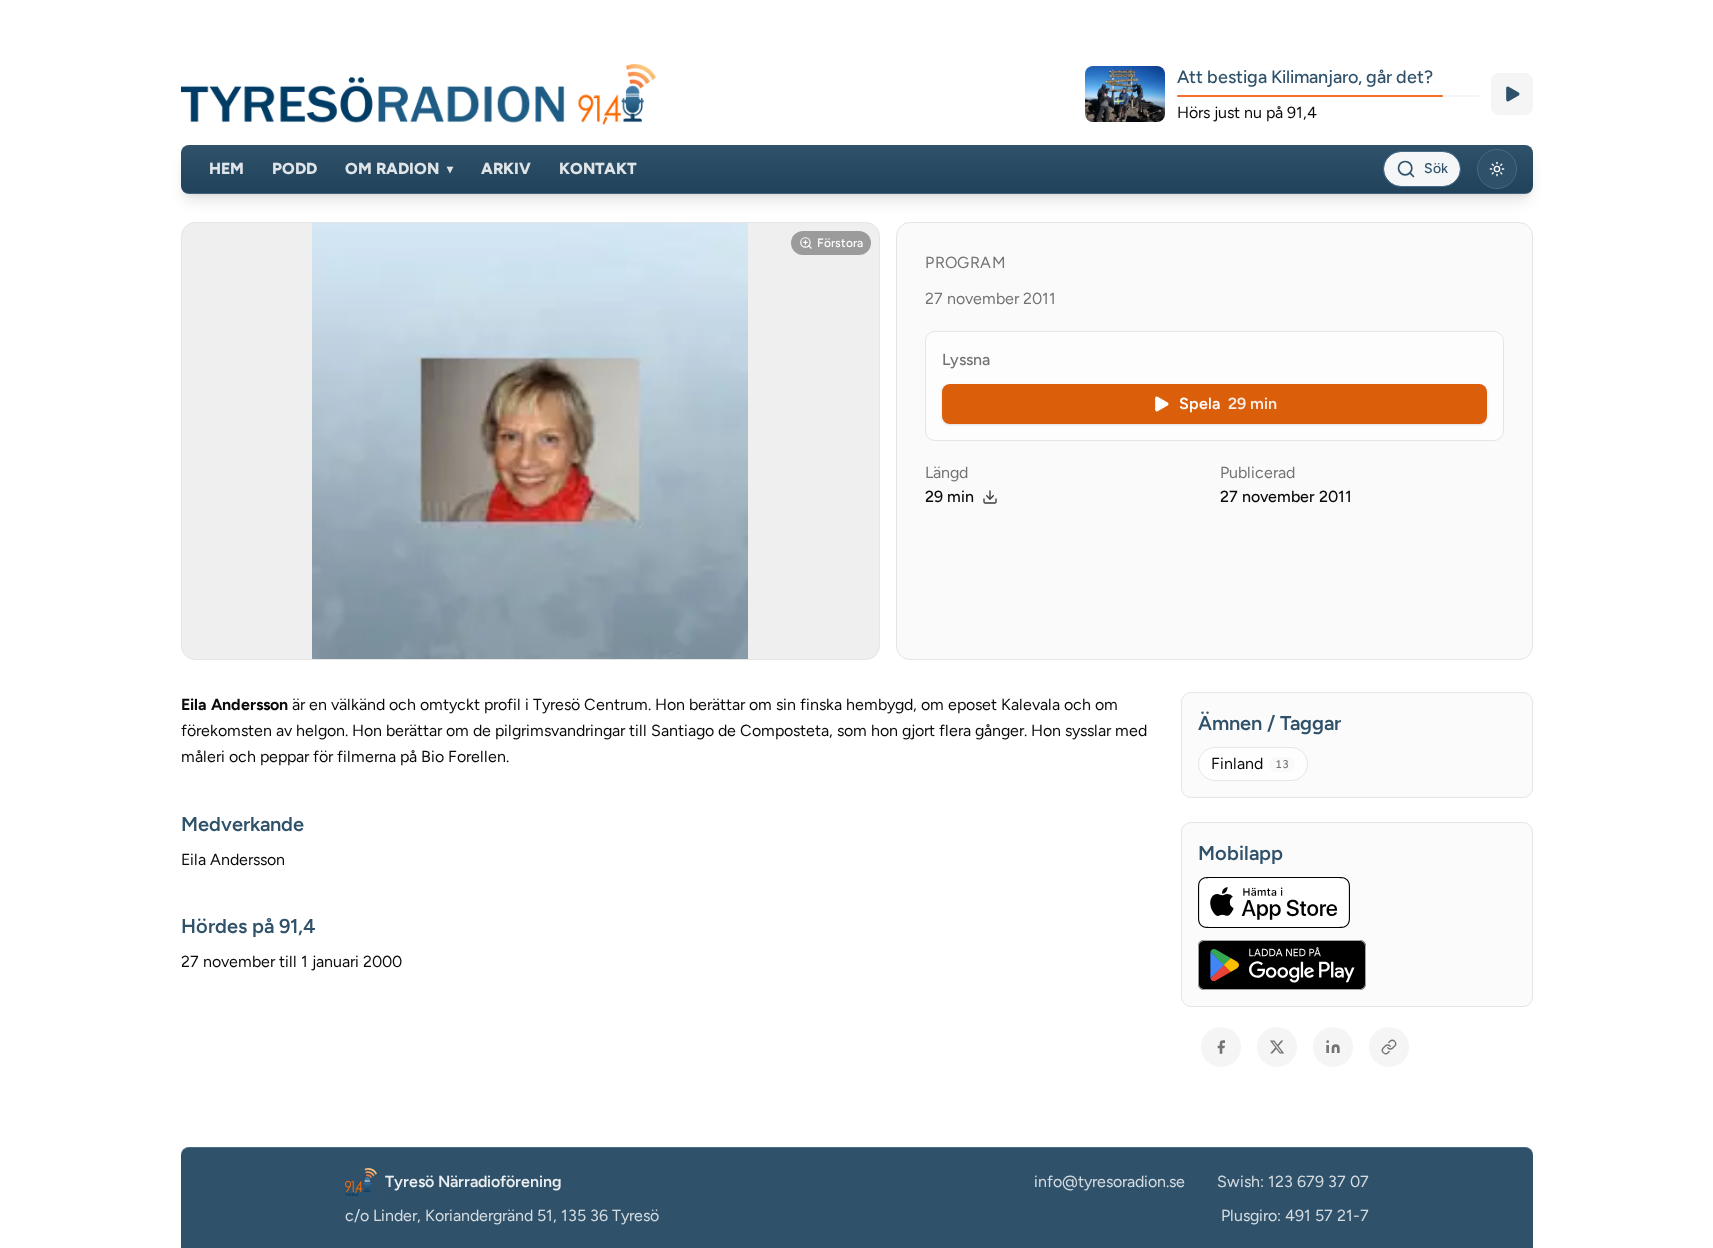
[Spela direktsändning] (1512, 94)
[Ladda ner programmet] (990, 497)
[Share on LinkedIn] (1333, 1047)
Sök (1436, 168)
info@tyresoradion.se (1109, 1181)
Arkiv (506, 168)
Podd (294, 168)
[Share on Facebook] (1221, 1047)
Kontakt (598, 168)
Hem (226, 168)
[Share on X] (1277, 1047)
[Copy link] (1389, 1047)
